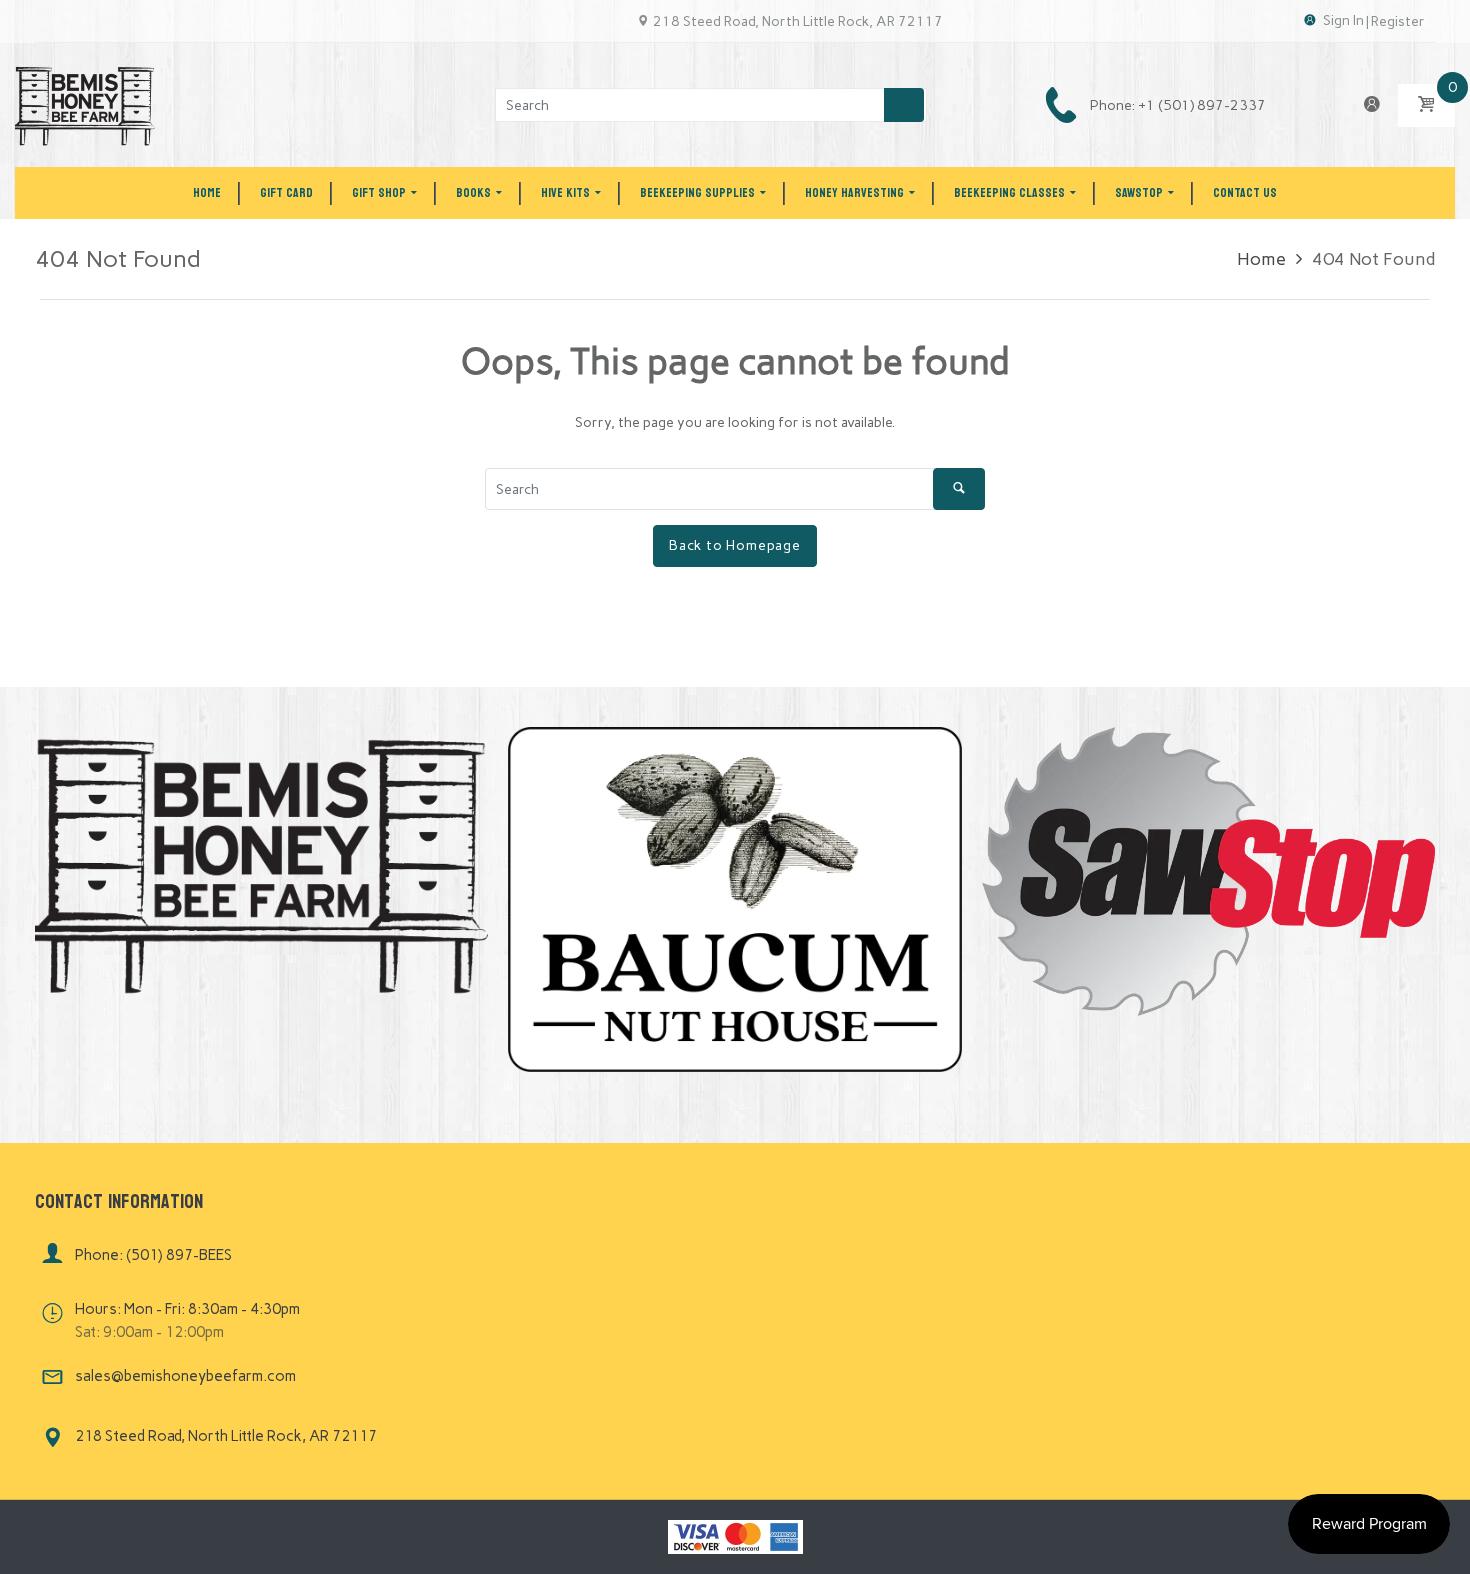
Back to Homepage (735, 545)
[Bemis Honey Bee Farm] (85, 104)
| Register (1395, 21)
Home (1261, 259)
